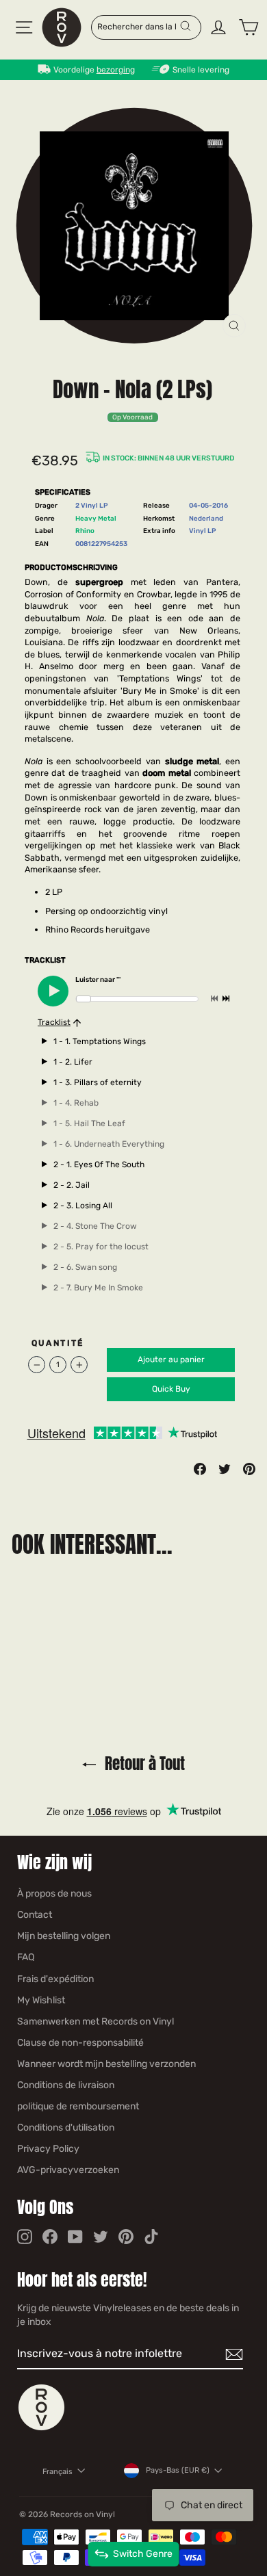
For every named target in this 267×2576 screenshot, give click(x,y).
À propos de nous (54, 1894)
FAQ (26, 1957)
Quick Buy (171, 1389)
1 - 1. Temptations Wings (100, 1041)
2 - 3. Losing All (83, 1206)
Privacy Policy (48, 2149)
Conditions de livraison (66, 2085)
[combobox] (138, 26)
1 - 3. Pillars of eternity (98, 1082)
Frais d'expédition (55, 1979)
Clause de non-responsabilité (80, 2043)
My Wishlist (41, 2000)
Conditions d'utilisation (66, 2128)
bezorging (116, 70)
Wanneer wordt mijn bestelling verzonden (106, 2064)
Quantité (58, 1343)
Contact (35, 1915)
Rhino (85, 531)
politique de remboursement (78, 2106)
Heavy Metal (96, 518)
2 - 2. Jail (72, 1185)
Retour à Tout (143, 1764)
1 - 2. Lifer (73, 1062)
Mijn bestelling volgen (64, 1936)
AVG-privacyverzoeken (68, 2170)
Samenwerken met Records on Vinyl (96, 2021)
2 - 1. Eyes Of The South (99, 1165)
